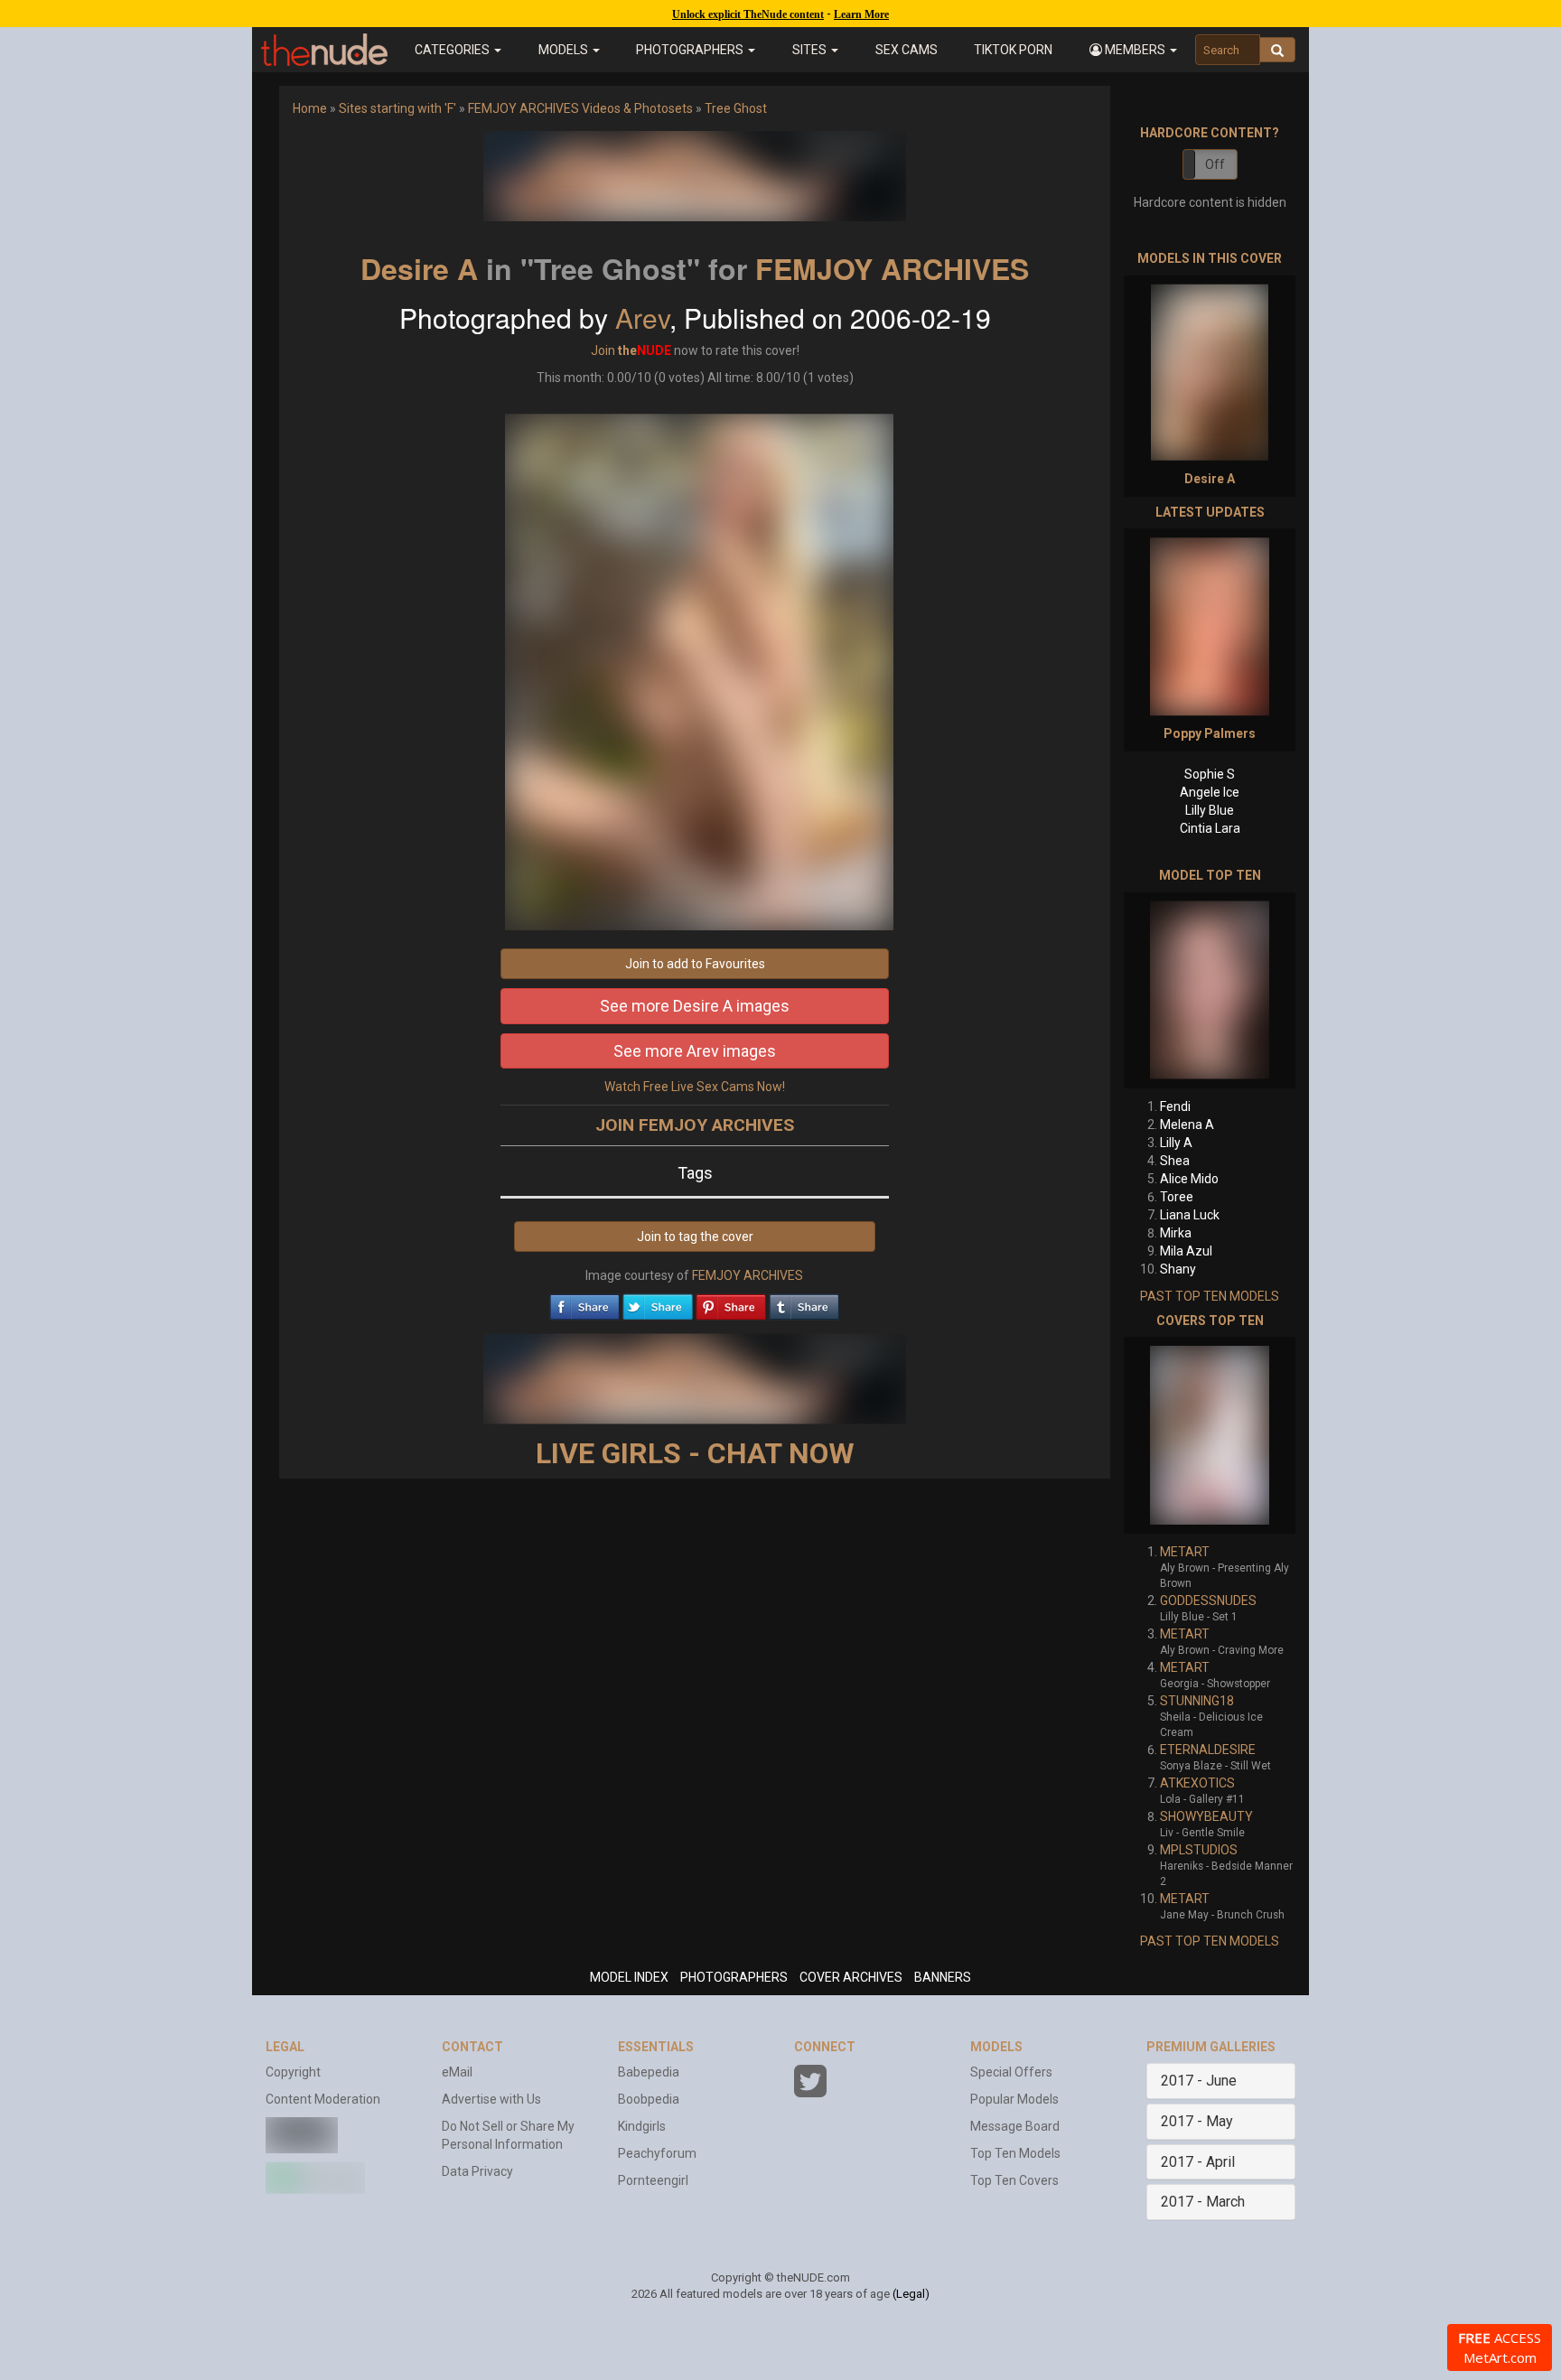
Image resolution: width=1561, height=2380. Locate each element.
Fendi (1175, 1106)
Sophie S (1210, 774)
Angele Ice (1210, 792)
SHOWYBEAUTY (1206, 1816)
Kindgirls (642, 2126)
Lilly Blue (1210, 810)
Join (603, 350)
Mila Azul (1186, 1251)
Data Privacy (477, 2171)
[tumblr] (804, 1302)
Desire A (419, 268)
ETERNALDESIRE (1208, 1750)
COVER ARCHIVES (851, 1977)
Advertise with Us (491, 2099)
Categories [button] (453, 50)
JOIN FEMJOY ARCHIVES (695, 1125)
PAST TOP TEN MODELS (1210, 1296)
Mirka (1176, 1233)
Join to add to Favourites (695, 964)
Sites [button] (811, 50)
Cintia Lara (1210, 828)
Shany (1178, 1269)
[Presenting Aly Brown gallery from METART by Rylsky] (1210, 1435)
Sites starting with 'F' (397, 108)
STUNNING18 (1197, 1701)
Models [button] (565, 50)
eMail (457, 2072)
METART (1185, 1552)
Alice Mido (1189, 1179)
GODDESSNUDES (1208, 1601)
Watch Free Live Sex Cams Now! (695, 1087)
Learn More (861, 14)
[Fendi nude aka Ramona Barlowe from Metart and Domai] (1210, 990)
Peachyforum (657, 2153)
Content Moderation (323, 2099)
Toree (1177, 1197)
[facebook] (584, 1302)
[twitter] (658, 1302)
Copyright (293, 2072)
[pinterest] (731, 1302)
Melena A (1187, 1125)
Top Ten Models (1015, 2153)
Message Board (1015, 2126)
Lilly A (1176, 1143)
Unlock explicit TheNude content (748, 14)
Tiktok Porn (1013, 50)
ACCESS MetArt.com (1500, 2347)
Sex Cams (907, 50)
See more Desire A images (695, 1006)
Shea (1175, 1161)
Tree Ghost (736, 108)
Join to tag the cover (695, 1237)
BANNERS (943, 1977)
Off (1215, 164)
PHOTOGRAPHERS (734, 1977)
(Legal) (911, 2294)
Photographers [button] (691, 50)
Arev (642, 317)
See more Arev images (695, 1051)
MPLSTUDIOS (1199, 1850)
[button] (1133, 50)
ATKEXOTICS (1197, 1783)
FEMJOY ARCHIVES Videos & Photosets (580, 108)
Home (310, 108)
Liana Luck (1190, 1215)
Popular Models (1014, 2099)
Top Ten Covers (1014, 2180)
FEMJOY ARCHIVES (892, 268)
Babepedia (649, 2072)
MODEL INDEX (629, 1977)
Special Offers (1011, 2072)
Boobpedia (649, 2099)
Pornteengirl (653, 2180)
